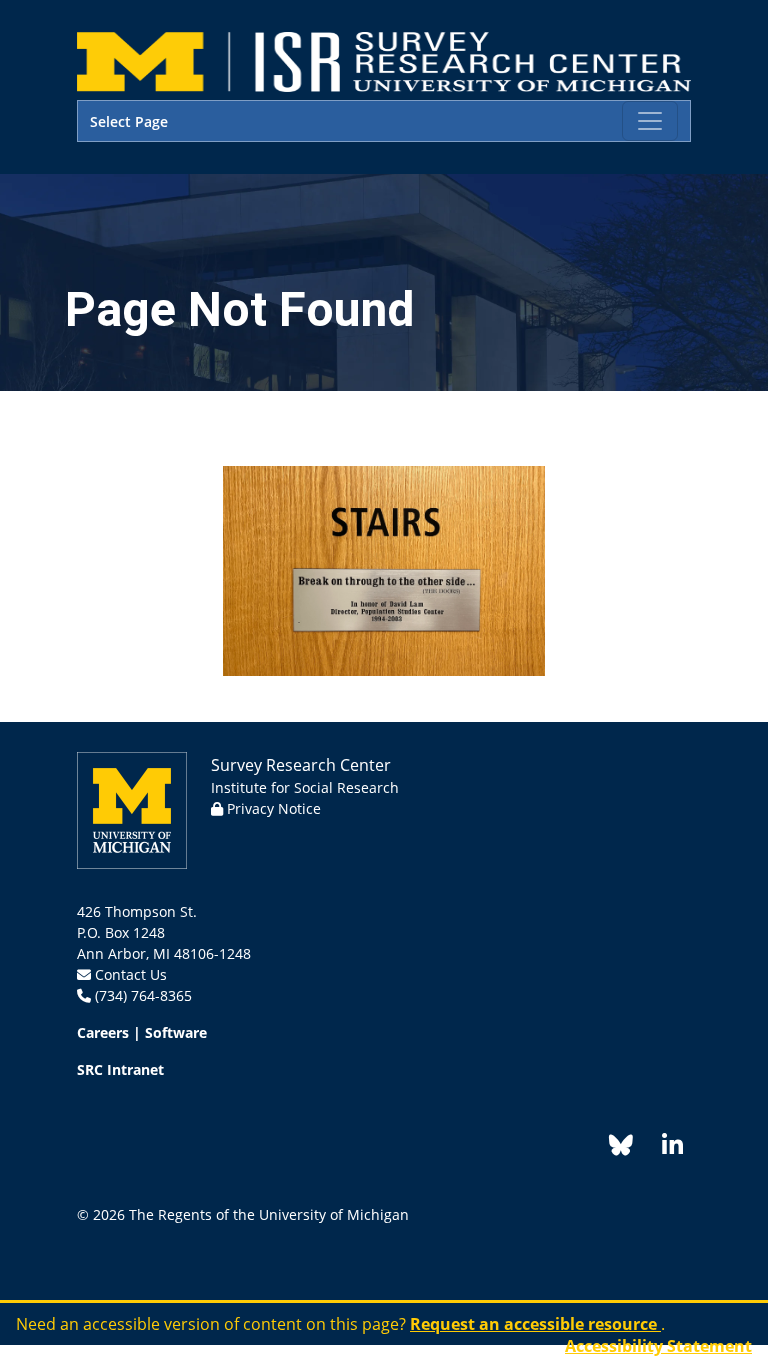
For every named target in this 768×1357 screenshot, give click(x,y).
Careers (103, 1032)
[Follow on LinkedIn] (662, 1148)
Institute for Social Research (305, 787)
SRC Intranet (120, 1069)
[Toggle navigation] (650, 121)
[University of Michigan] (132, 808)
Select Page (129, 121)
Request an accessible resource (535, 1324)
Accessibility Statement (658, 1346)
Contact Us (131, 974)
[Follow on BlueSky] (621, 1148)
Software (176, 1032)
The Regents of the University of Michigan (269, 1214)
